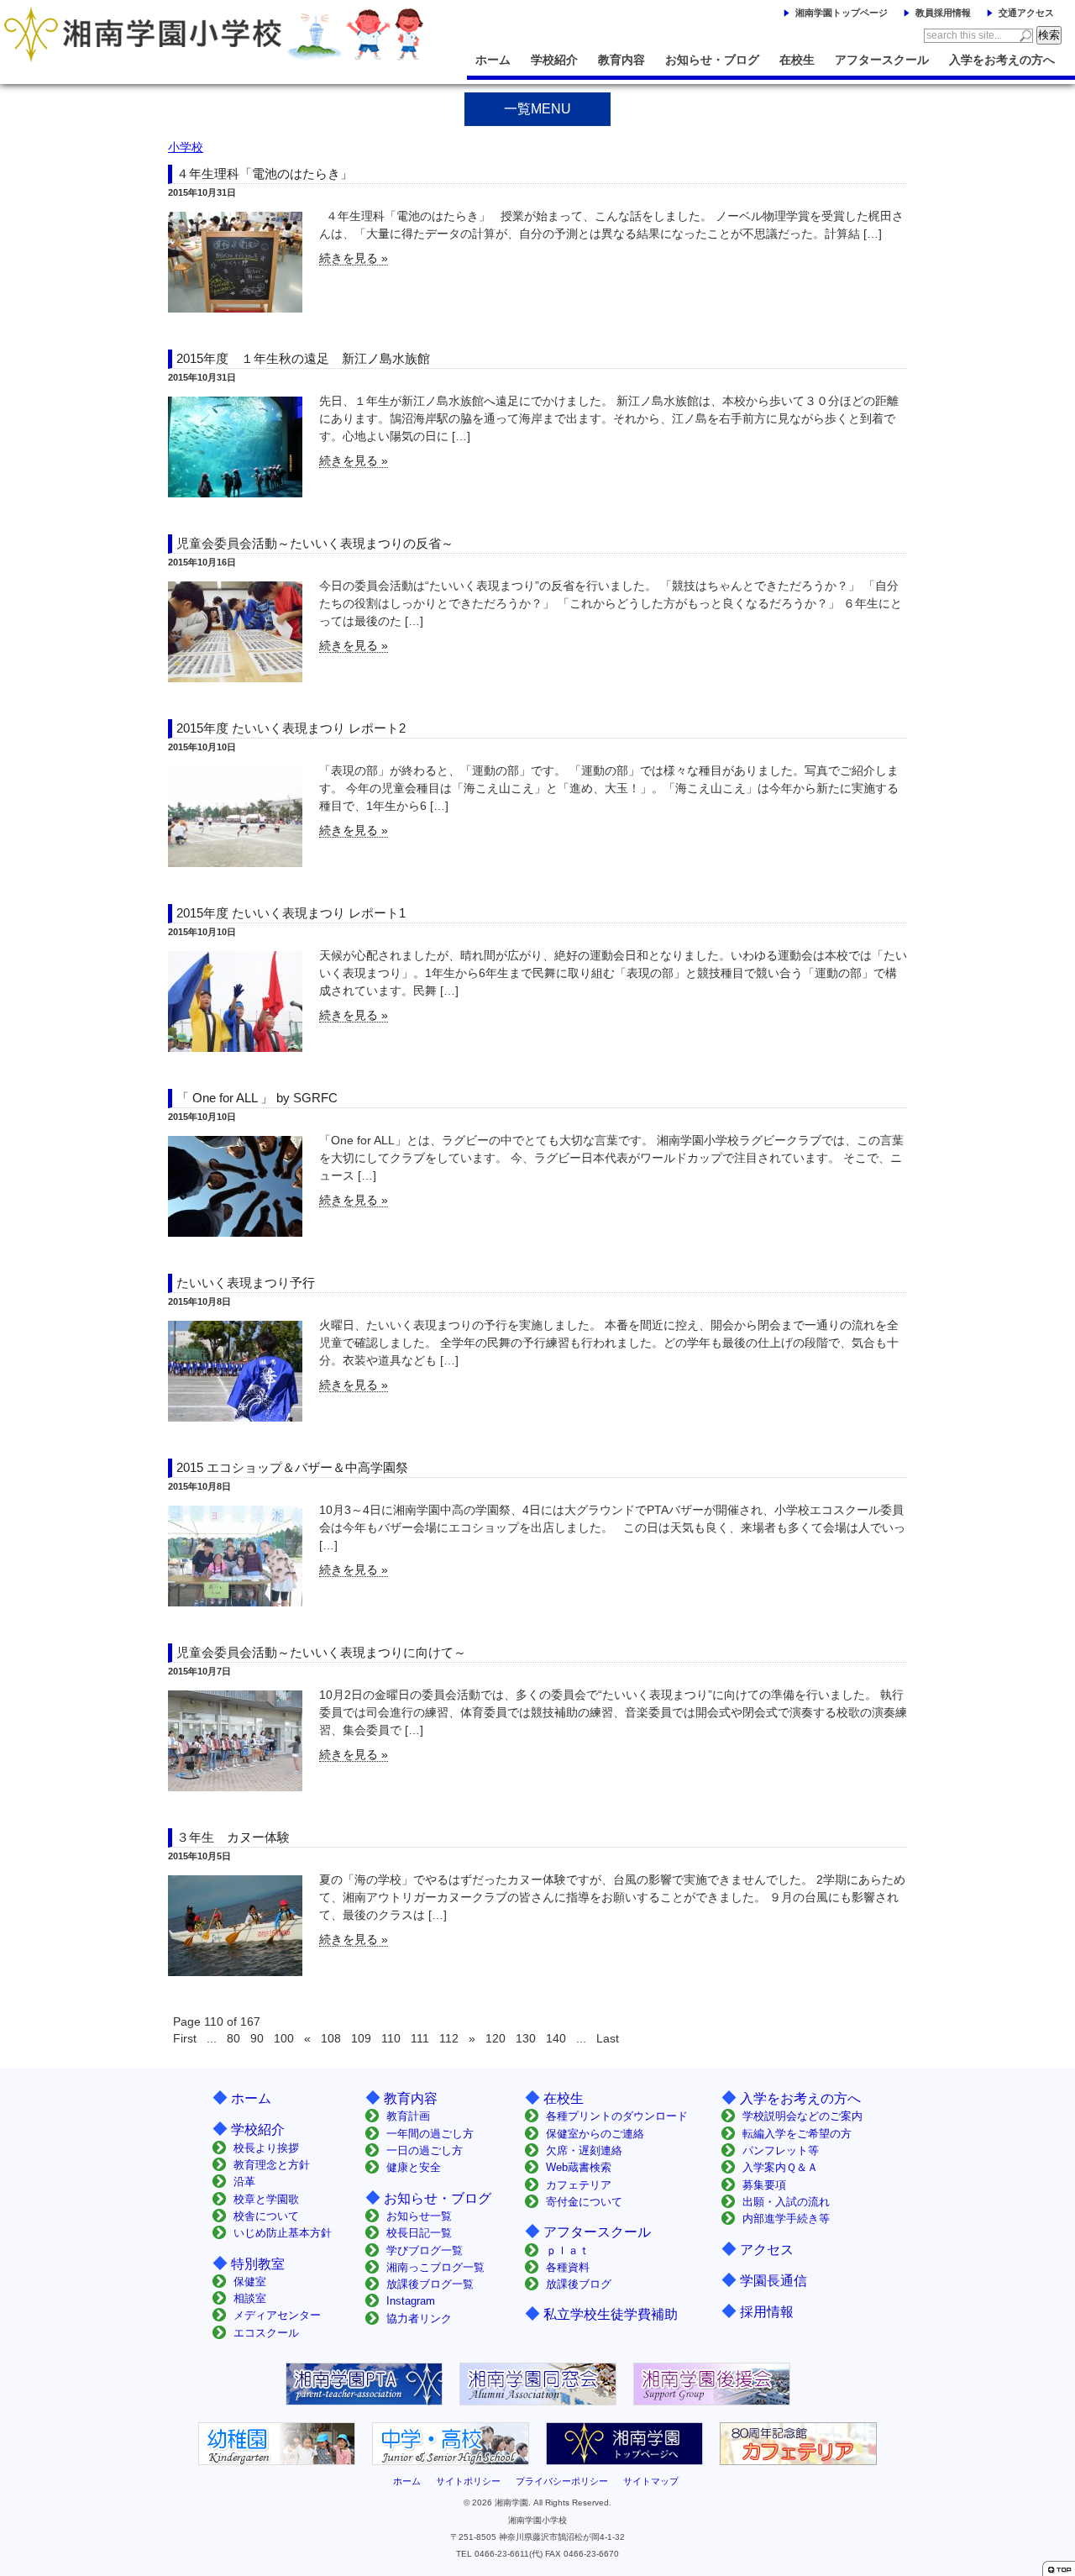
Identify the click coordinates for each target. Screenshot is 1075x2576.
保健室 (250, 2282)
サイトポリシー (468, 2481)
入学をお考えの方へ (1002, 60)
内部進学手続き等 (786, 2219)
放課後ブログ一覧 (430, 2284)
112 (449, 2038)
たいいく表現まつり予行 (246, 1283)
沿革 (244, 2182)
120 (496, 2038)
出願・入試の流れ (786, 2202)
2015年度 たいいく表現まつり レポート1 (291, 913)
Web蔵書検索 (579, 2167)
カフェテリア (579, 2185)
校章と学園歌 (266, 2199)
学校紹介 (554, 60)
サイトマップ (651, 2481)
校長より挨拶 (266, 2148)
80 (233, 2038)
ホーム (493, 60)
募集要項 (764, 2185)
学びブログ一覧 (425, 2250)
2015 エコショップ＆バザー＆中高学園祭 (292, 1467)
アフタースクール (882, 60)
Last (608, 2038)
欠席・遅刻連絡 (584, 2150)
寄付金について (584, 2202)
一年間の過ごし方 (430, 2134)
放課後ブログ (579, 2284)
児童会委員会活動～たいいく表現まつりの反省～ (315, 543)
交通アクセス (1026, 13)
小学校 (186, 147)
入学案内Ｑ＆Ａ (780, 2167)
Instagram (411, 2301)
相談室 (250, 2298)
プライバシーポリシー (562, 2481)
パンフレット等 (781, 2150)
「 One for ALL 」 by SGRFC (257, 1098)
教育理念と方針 (272, 2165)
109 (361, 2038)
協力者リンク (419, 2318)
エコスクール (266, 2333)
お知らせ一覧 (419, 2216)
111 (420, 2038)
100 (284, 2038)
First (185, 2038)
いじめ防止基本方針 (283, 2233)
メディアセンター (277, 2315)
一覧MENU (537, 109)
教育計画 (408, 2116)
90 (257, 2038)
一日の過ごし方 (425, 2150)
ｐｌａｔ (568, 2250)
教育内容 (621, 60)
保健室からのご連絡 (595, 2134)
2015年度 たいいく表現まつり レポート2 (291, 728)
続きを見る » (354, 258)
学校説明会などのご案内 (802, 2116)
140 (556, 2038)
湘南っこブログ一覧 (435, 2267)
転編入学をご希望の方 (797, 2134)
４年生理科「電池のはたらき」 (265, 173)
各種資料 (568, 2267)
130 (526, 2038)
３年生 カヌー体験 (233, 1837)
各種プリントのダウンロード (617, 2116)
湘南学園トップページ (842, 13)
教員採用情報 (943, 13)
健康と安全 (414, 2167)
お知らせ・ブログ (712, 60)
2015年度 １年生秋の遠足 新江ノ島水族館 (303, 358)
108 (331, 2038)
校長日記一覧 (419, 2233)
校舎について (266, 2216)
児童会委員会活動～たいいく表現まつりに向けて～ (321, 1652)
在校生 (797, 60)
